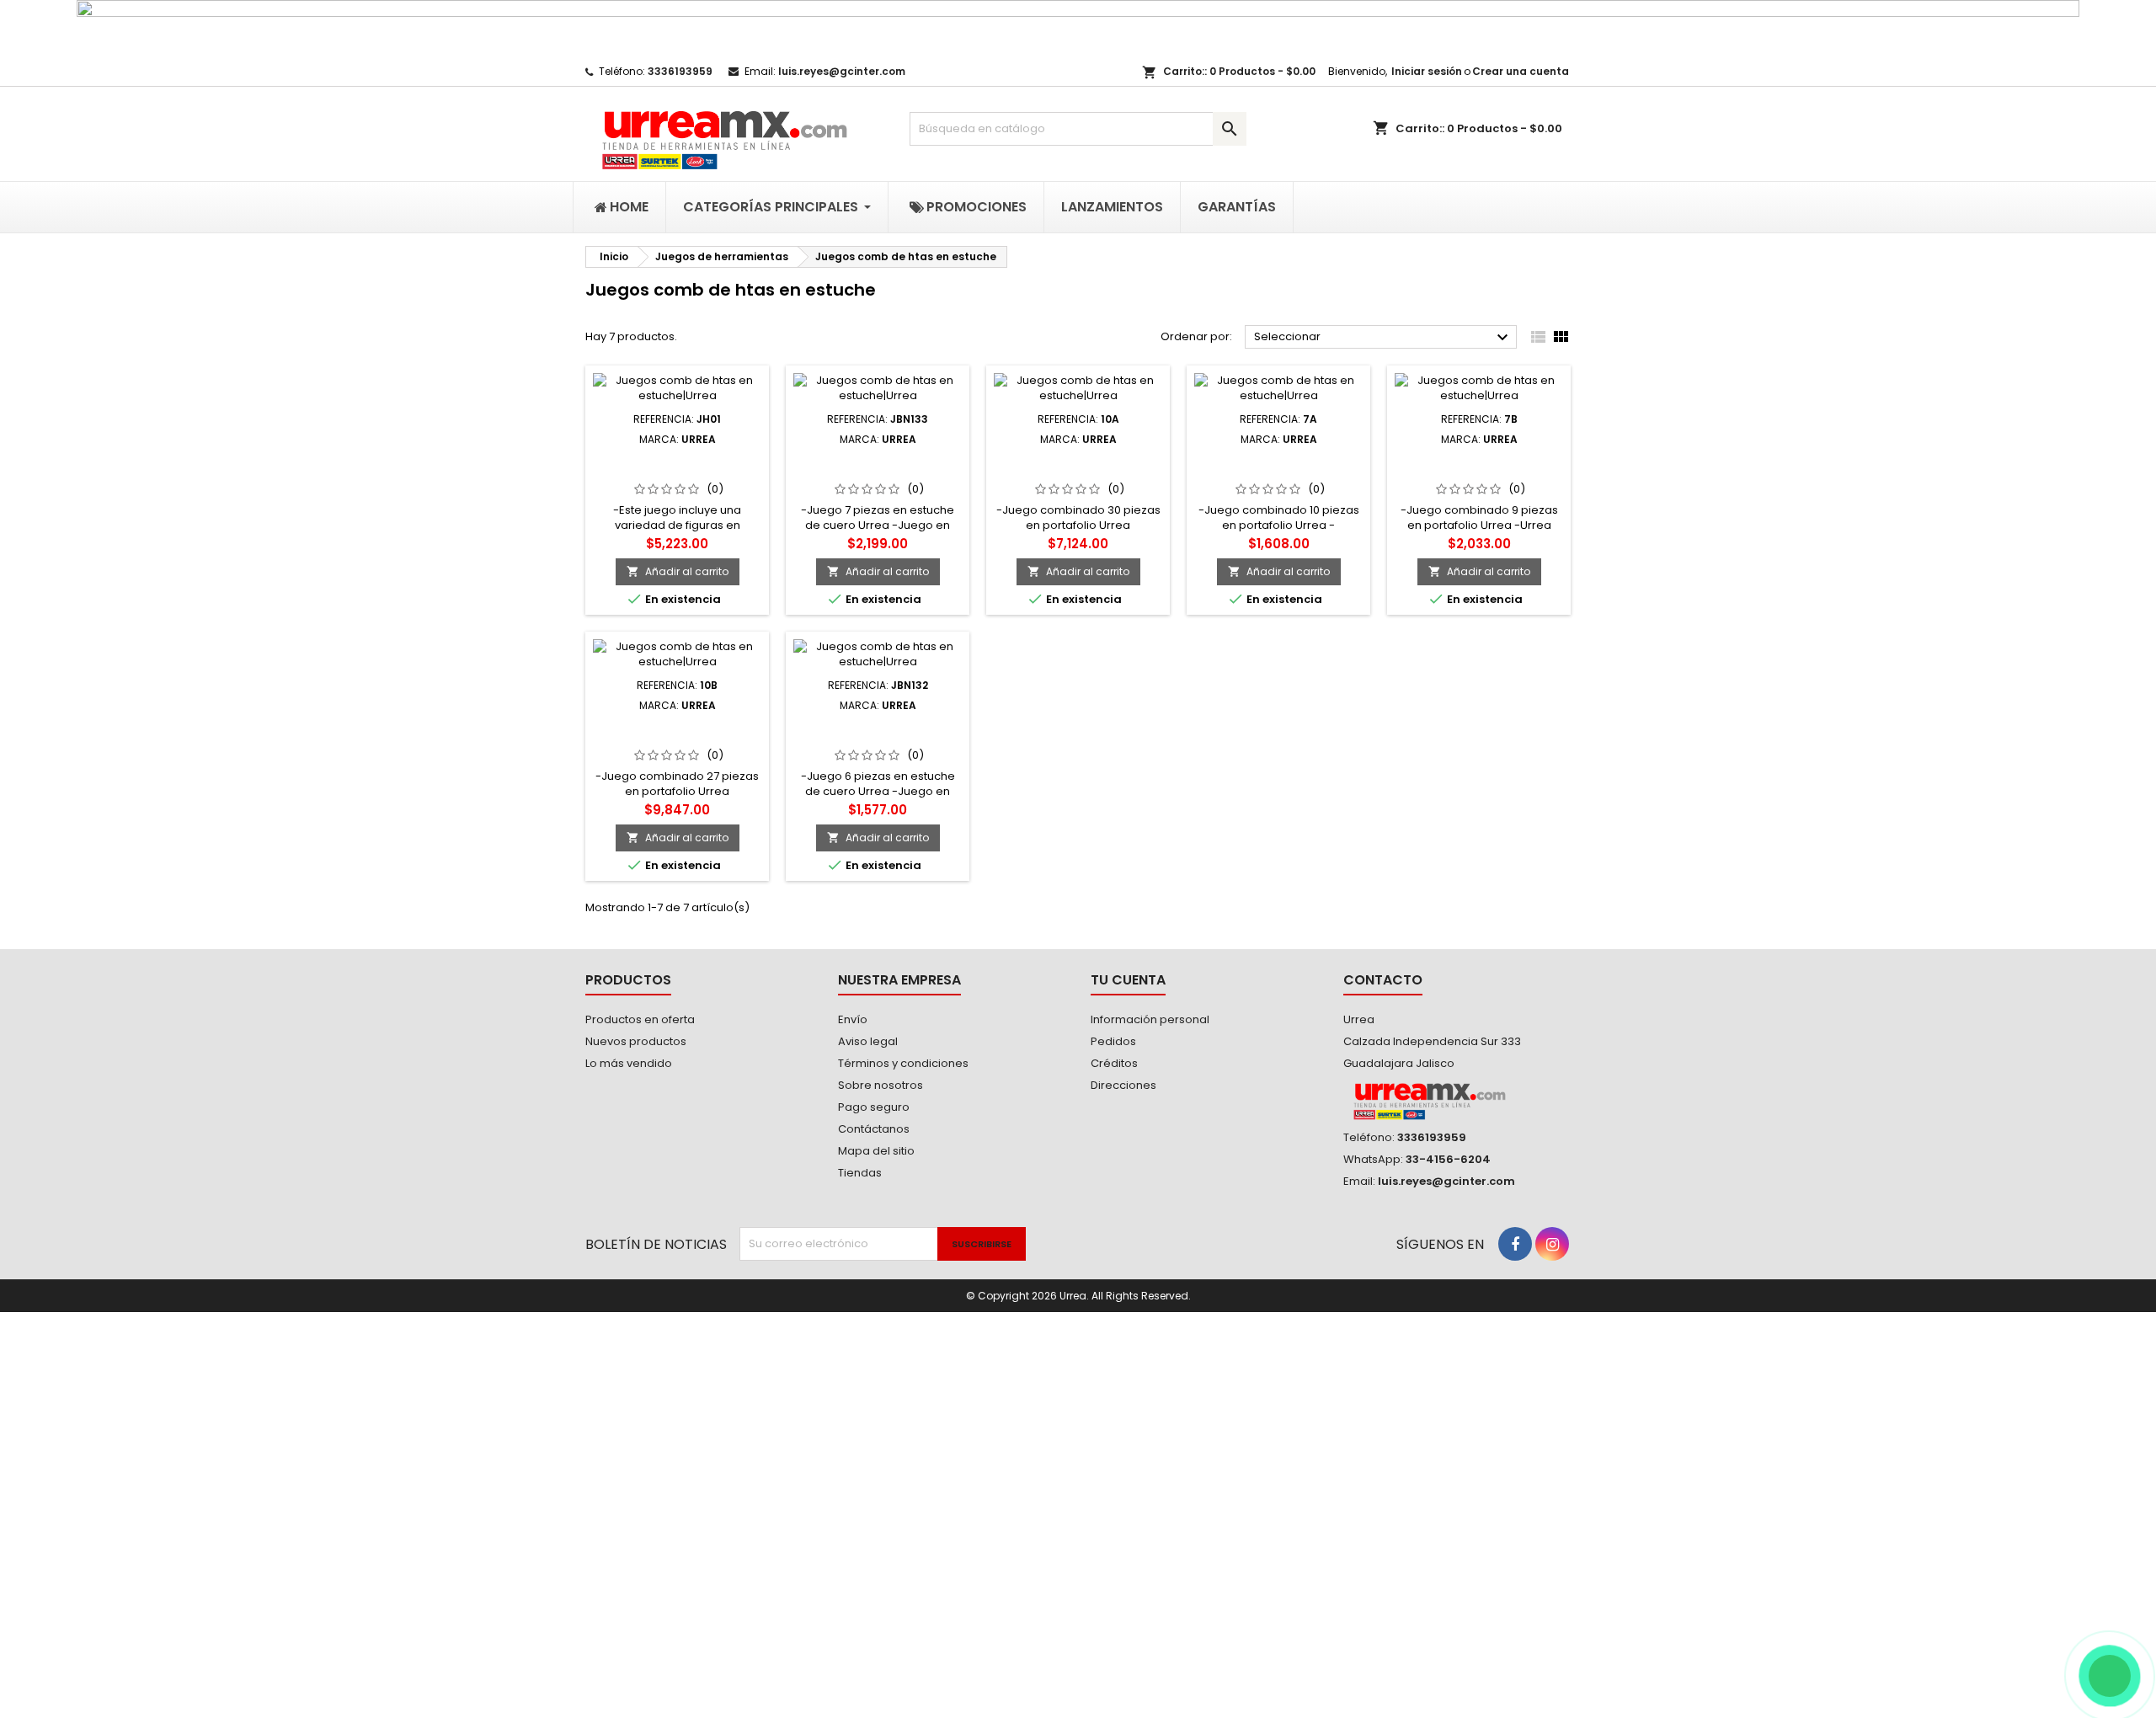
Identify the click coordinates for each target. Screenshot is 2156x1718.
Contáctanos (874, 1129)
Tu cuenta (1128, 980)
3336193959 (680, 71)
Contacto (1383, 980)
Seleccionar (1383, 338)
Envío (853, 1019)
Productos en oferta (640, 1019)
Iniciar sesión (1427, 71)
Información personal (1150, 1019)
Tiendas (860, 1173)
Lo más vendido (629, 1063)
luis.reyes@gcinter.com (842, 71)
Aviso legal (868, 1041)
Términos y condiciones (903, 1063)
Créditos (1114, 1063)
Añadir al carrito (678, 571)
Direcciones (1123, 1085)
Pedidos (1113, 1041)
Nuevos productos (636, 1041)
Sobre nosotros (881, 1085)
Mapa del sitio (876, 1151)
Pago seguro (874, 1107)
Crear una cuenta (1521, 71)
